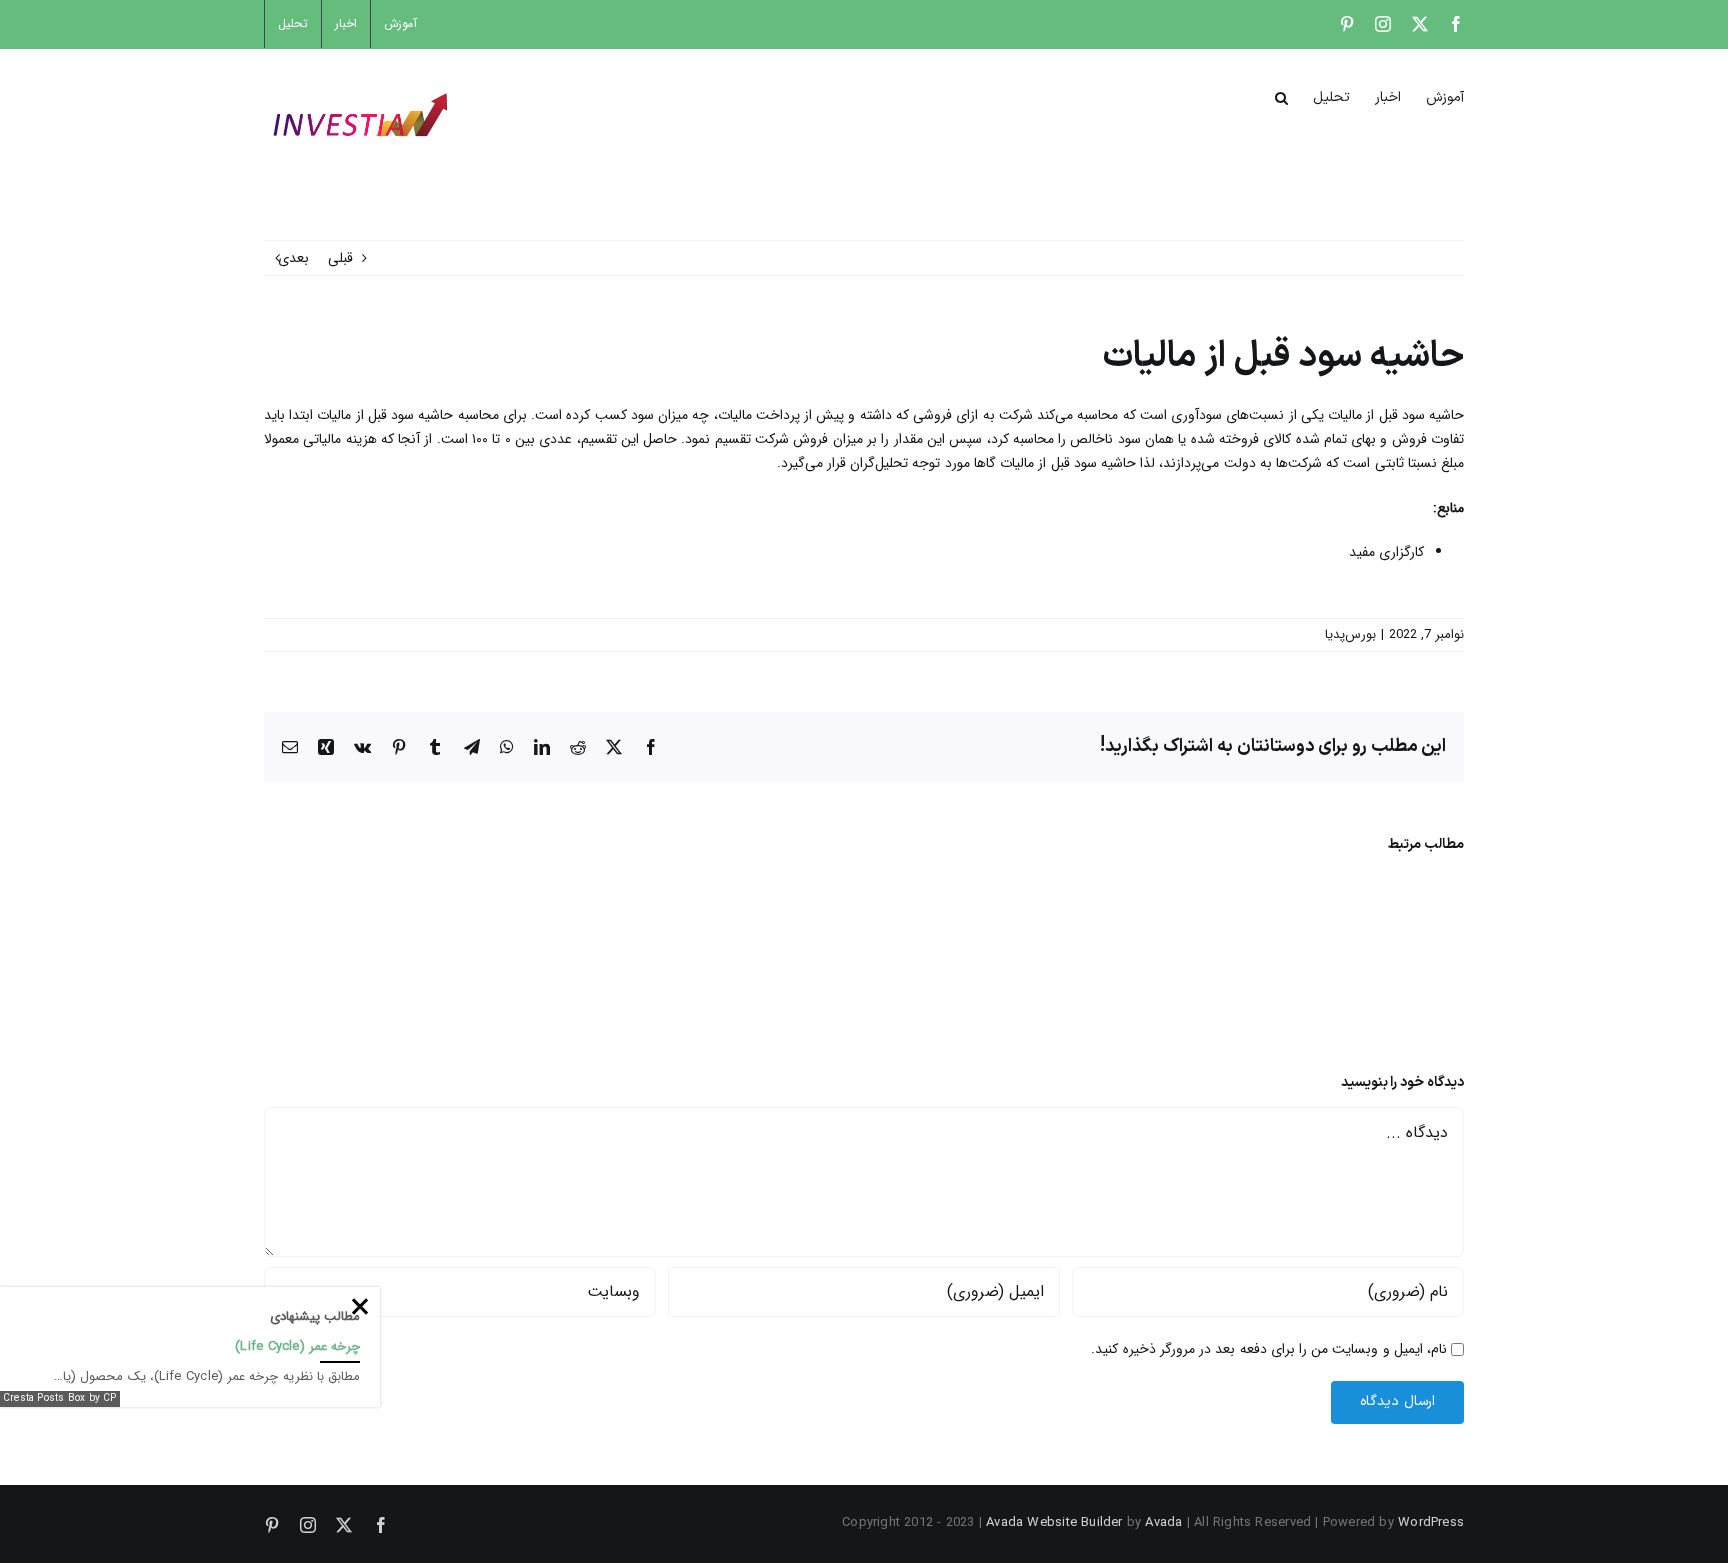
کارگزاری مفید (1386, 552)
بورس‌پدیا (1350, 634)
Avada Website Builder (1054, 1522)
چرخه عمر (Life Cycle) (297, 1346)
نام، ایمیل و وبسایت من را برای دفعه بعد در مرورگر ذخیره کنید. (1269, 1349)
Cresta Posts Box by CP (60, 1398)
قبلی (340, 258)
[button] (1281, 96)
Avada (1163, 1522)
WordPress (1431, 1522)
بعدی (293, 258)
